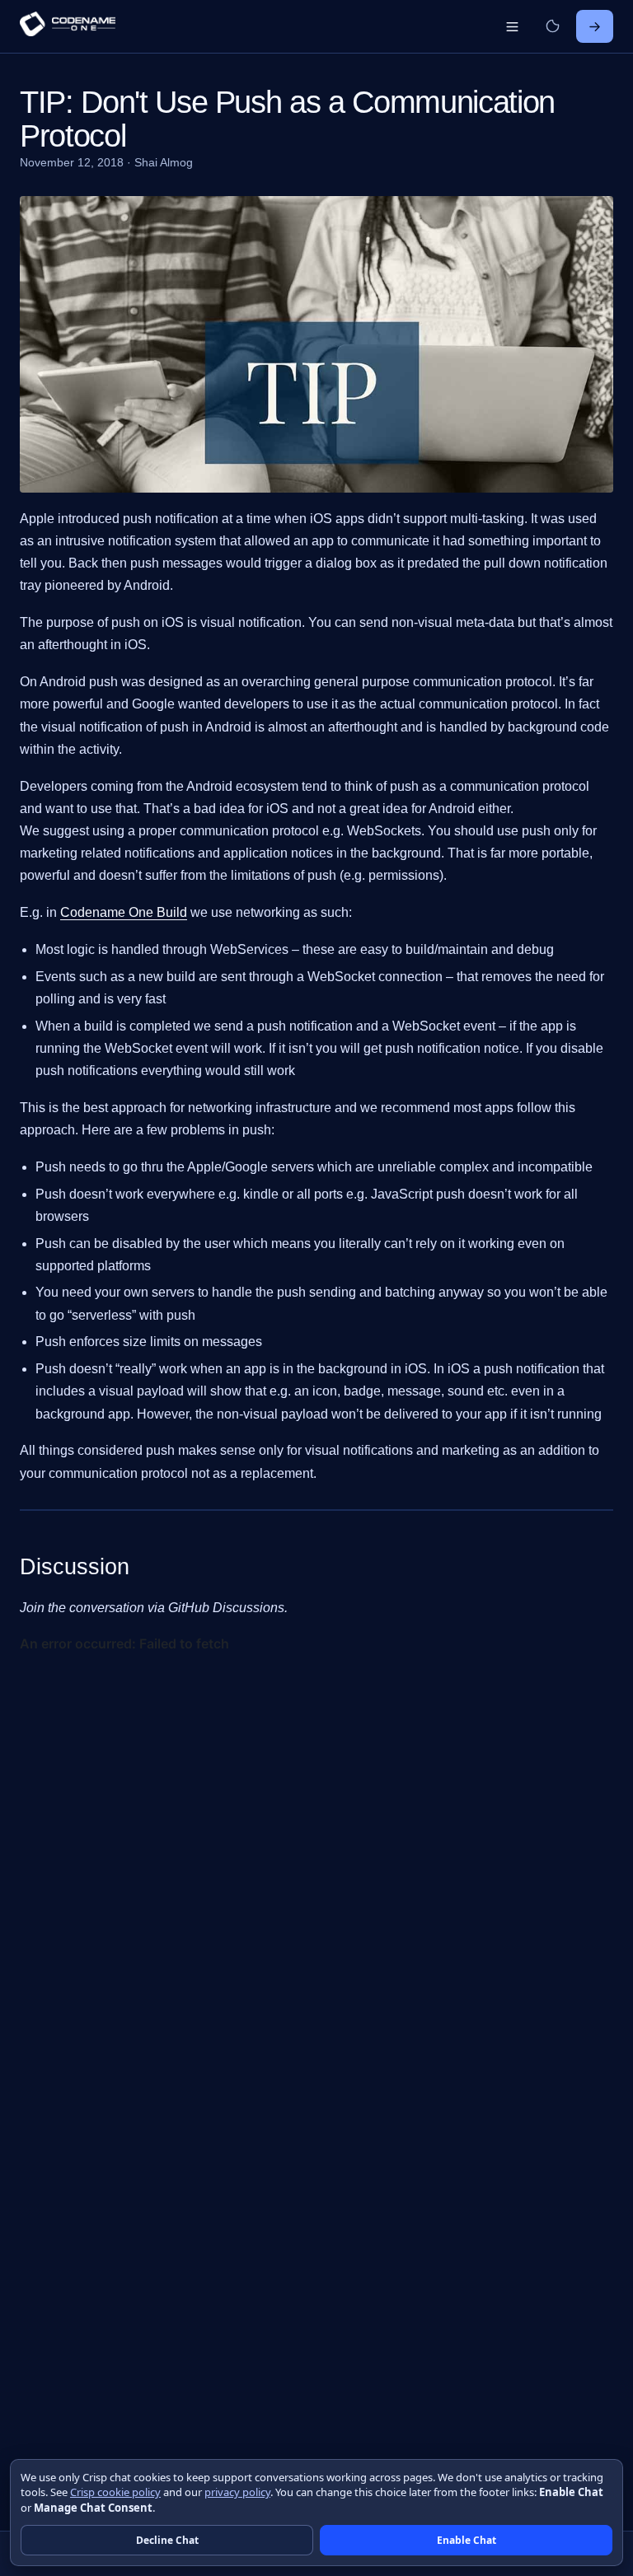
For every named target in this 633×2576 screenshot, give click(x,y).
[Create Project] (595, 26)
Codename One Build (124, 912)
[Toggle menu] (512, 26)
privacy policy (237, 2492)
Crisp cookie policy (115, 2492)
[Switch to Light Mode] (552, 26)
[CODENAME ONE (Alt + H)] (68, 26)
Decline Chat (167, 2540)
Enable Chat (467, 2540)
